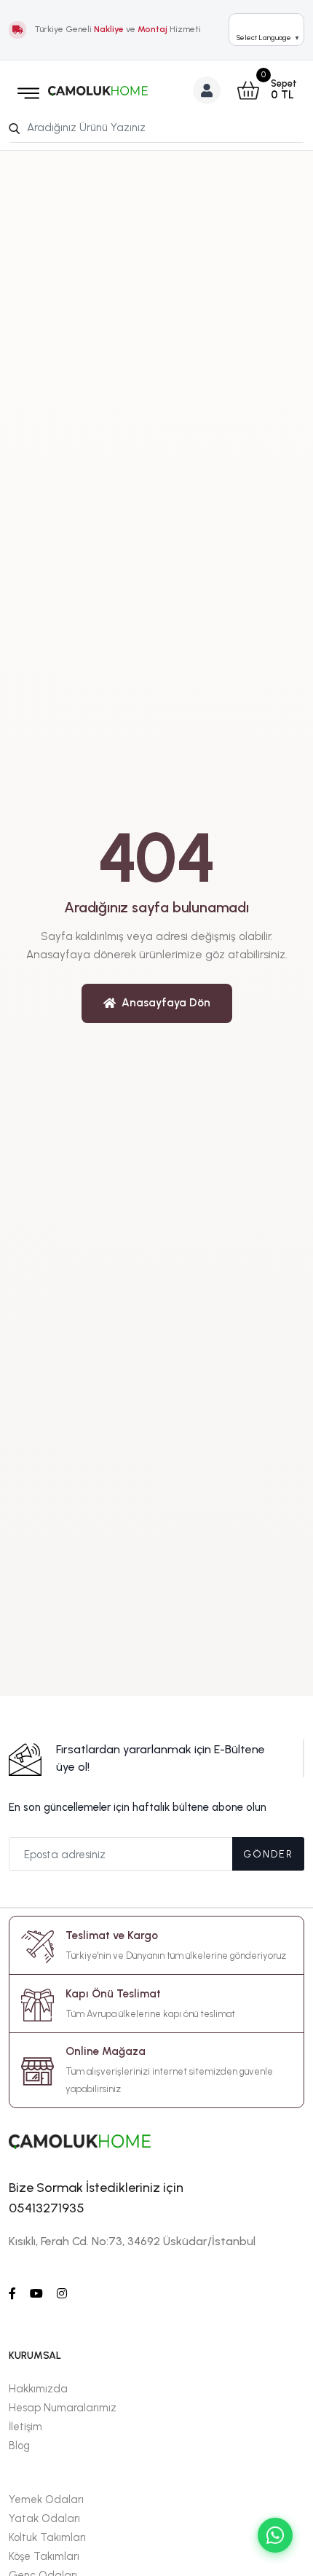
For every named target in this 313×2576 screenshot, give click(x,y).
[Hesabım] (207, 90)
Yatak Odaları (44, 2518)
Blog (19, 2446)
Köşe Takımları (44, 2556)
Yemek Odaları (46, 2499)
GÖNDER (268, 1854)
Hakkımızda (38, 2389)
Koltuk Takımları (47, 2537)
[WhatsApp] (275, 2535)
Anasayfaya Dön (166, 1003)
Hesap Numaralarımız (63, 2408)
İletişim (25, 2427)
